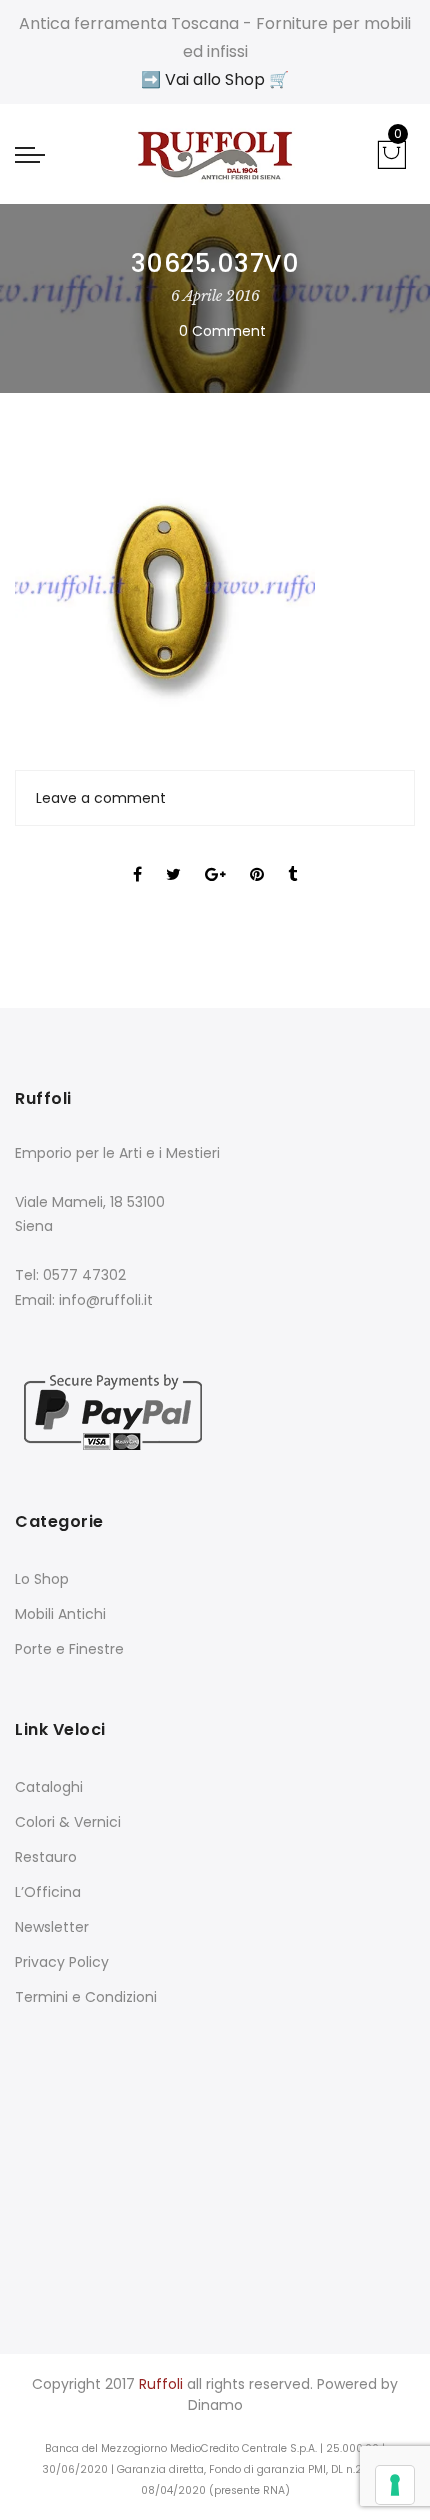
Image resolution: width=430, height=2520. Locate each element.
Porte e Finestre (69, 1649)
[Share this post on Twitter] (173, 857)
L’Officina (48, 1892)
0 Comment (222, 331)
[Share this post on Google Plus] (215, 857)
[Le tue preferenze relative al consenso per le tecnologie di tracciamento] (395, 2485)
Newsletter (52, 1927)
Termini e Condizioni (86, 1997)
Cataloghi (49, 1787)
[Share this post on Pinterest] (257, 857)
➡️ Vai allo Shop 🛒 (215, 79)
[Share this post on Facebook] (137, 857)
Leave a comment (101, 798)
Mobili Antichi (60, 1614)
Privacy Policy (62, 1962)
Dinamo (215, 2405)
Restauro (46, 1857)
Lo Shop (42, 1579)
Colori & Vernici (68, 1822)
